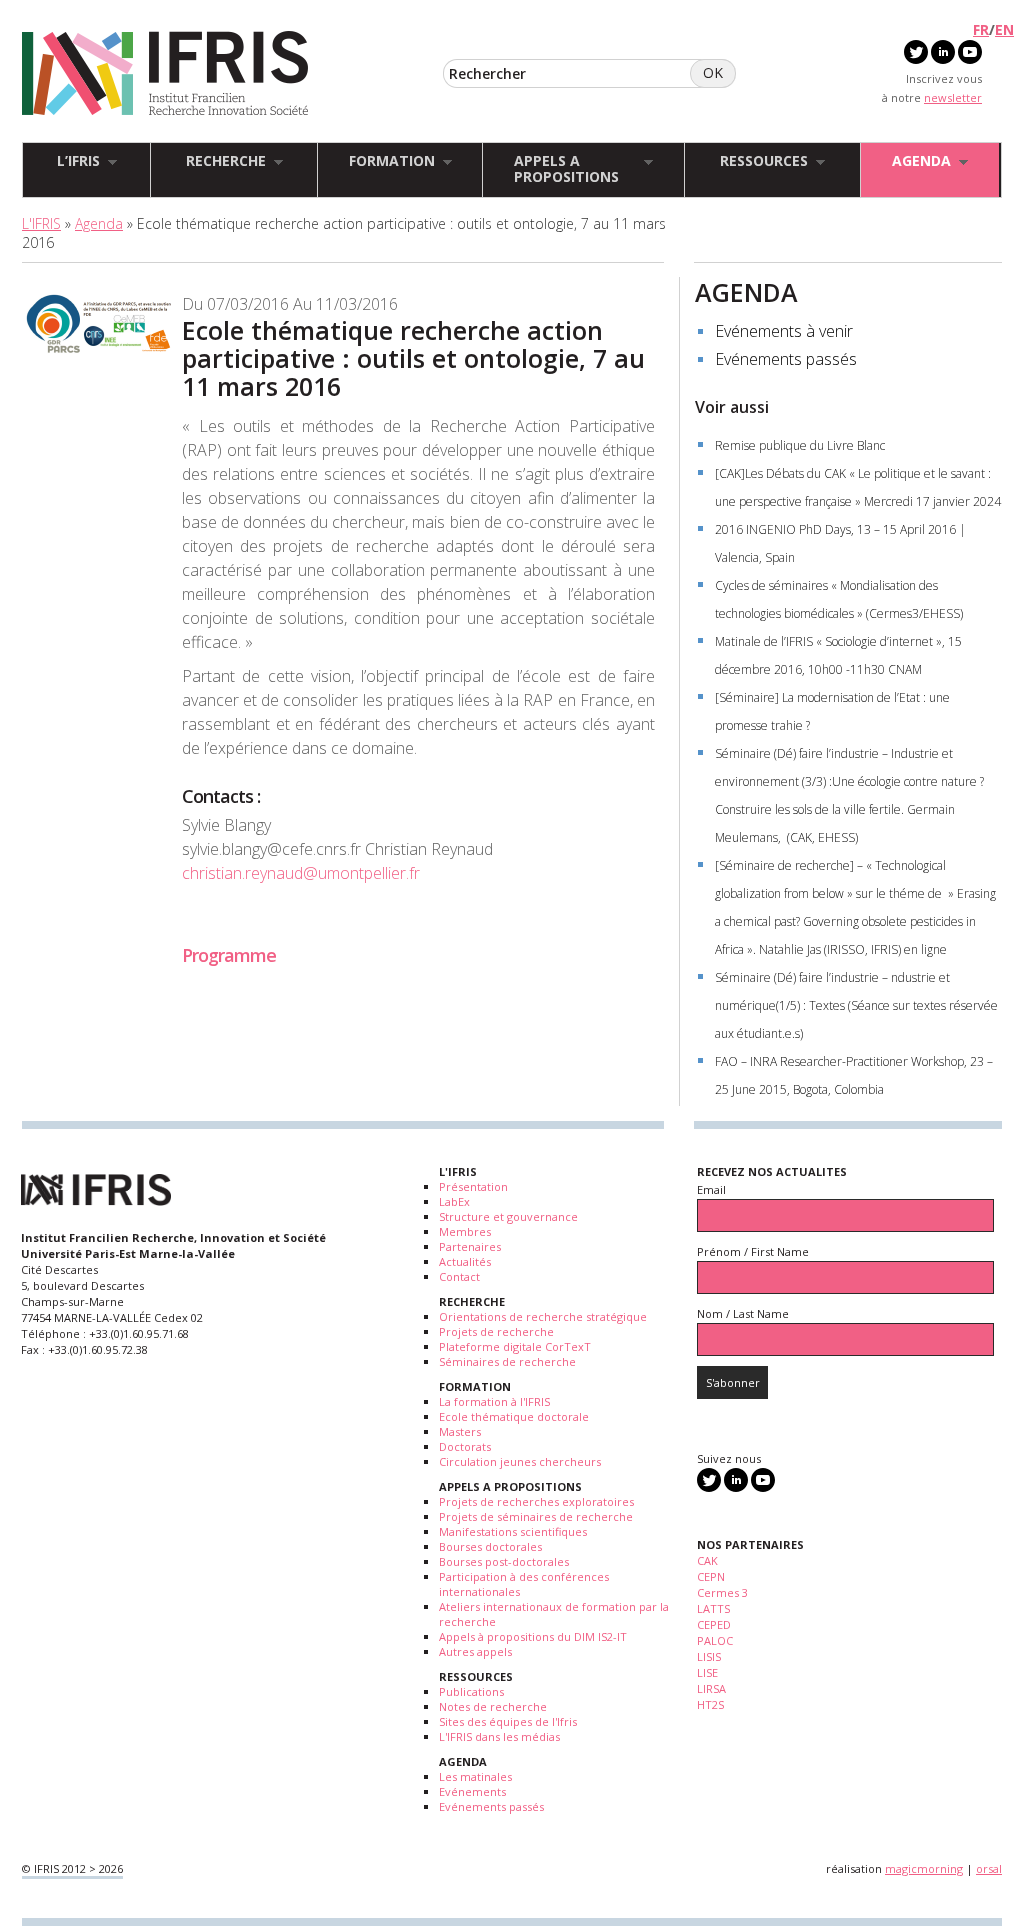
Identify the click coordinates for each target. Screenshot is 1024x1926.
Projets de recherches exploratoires (536, 1501)
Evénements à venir (784, 331)
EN (1004, 29)
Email (711, 1189)
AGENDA (746, 292)
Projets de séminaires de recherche (536, 1516)
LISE (707, 1672)
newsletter (953, 97)
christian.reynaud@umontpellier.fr (301, 873)
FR (981, 29)
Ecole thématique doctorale (514, 1416)
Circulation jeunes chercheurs (520, 1461)
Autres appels (475, 1651)
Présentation (473, 1186)
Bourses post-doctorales (504, 1561)
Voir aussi (732, 407)
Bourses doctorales (490, 1546)
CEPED (714, 1624)
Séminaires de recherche (507, 1361)
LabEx (454, 1201)
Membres (465, 1231)
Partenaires (470, 1246)
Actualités (465, 1261)
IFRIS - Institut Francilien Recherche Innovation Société (165, 74)
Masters (460, 1431)
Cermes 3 (722, 1592)
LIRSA (711, 1688)
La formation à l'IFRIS (494, 1401)
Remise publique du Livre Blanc (800, 445)
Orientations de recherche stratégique (543, 1316)
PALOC (715, 1640)
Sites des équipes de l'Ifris (508, 1721)
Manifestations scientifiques (513, 1531)
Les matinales (475, 1776)
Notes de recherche (493, 1706)
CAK (707, 1560)
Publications (471, 1691)
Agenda (99, 223)
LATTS (713, 1608)
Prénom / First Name (753, 1251)
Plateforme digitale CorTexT (515, 1346)
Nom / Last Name (743, 1313)
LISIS (709, 1656)
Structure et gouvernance (508, 1216)
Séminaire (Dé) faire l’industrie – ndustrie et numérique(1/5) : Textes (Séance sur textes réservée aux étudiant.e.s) (856, 1005)
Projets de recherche (496, 1331)
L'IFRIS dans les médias (499, 1736)
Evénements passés (786, 359)
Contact (459, 1276)
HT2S (710, 1704)
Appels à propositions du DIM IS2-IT (533, 1636)
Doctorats (465, 1446)
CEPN (711, 1576)
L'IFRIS (41, 223)
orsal (989, 1868)
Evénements (472, 1791)
